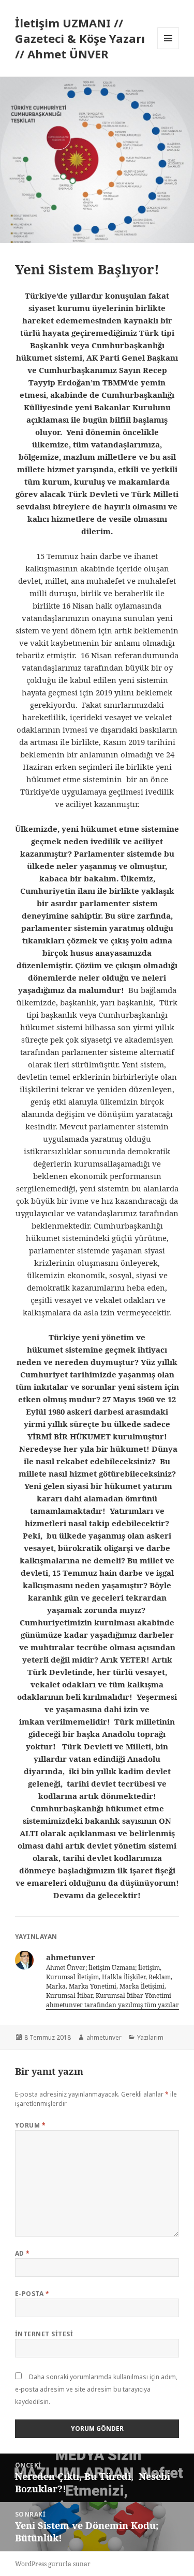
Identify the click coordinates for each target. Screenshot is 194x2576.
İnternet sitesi (44, 2334)
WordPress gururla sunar (53, 2564)
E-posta (32, 2294)
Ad (23, 2253)
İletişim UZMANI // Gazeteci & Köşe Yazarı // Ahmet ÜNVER (80, 38)
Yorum (30, 2125)
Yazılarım (150, 2037)
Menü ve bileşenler (168, 49)
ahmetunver (104, 2037)
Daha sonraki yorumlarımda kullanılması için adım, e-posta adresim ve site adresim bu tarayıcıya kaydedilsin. (96, 2389)
